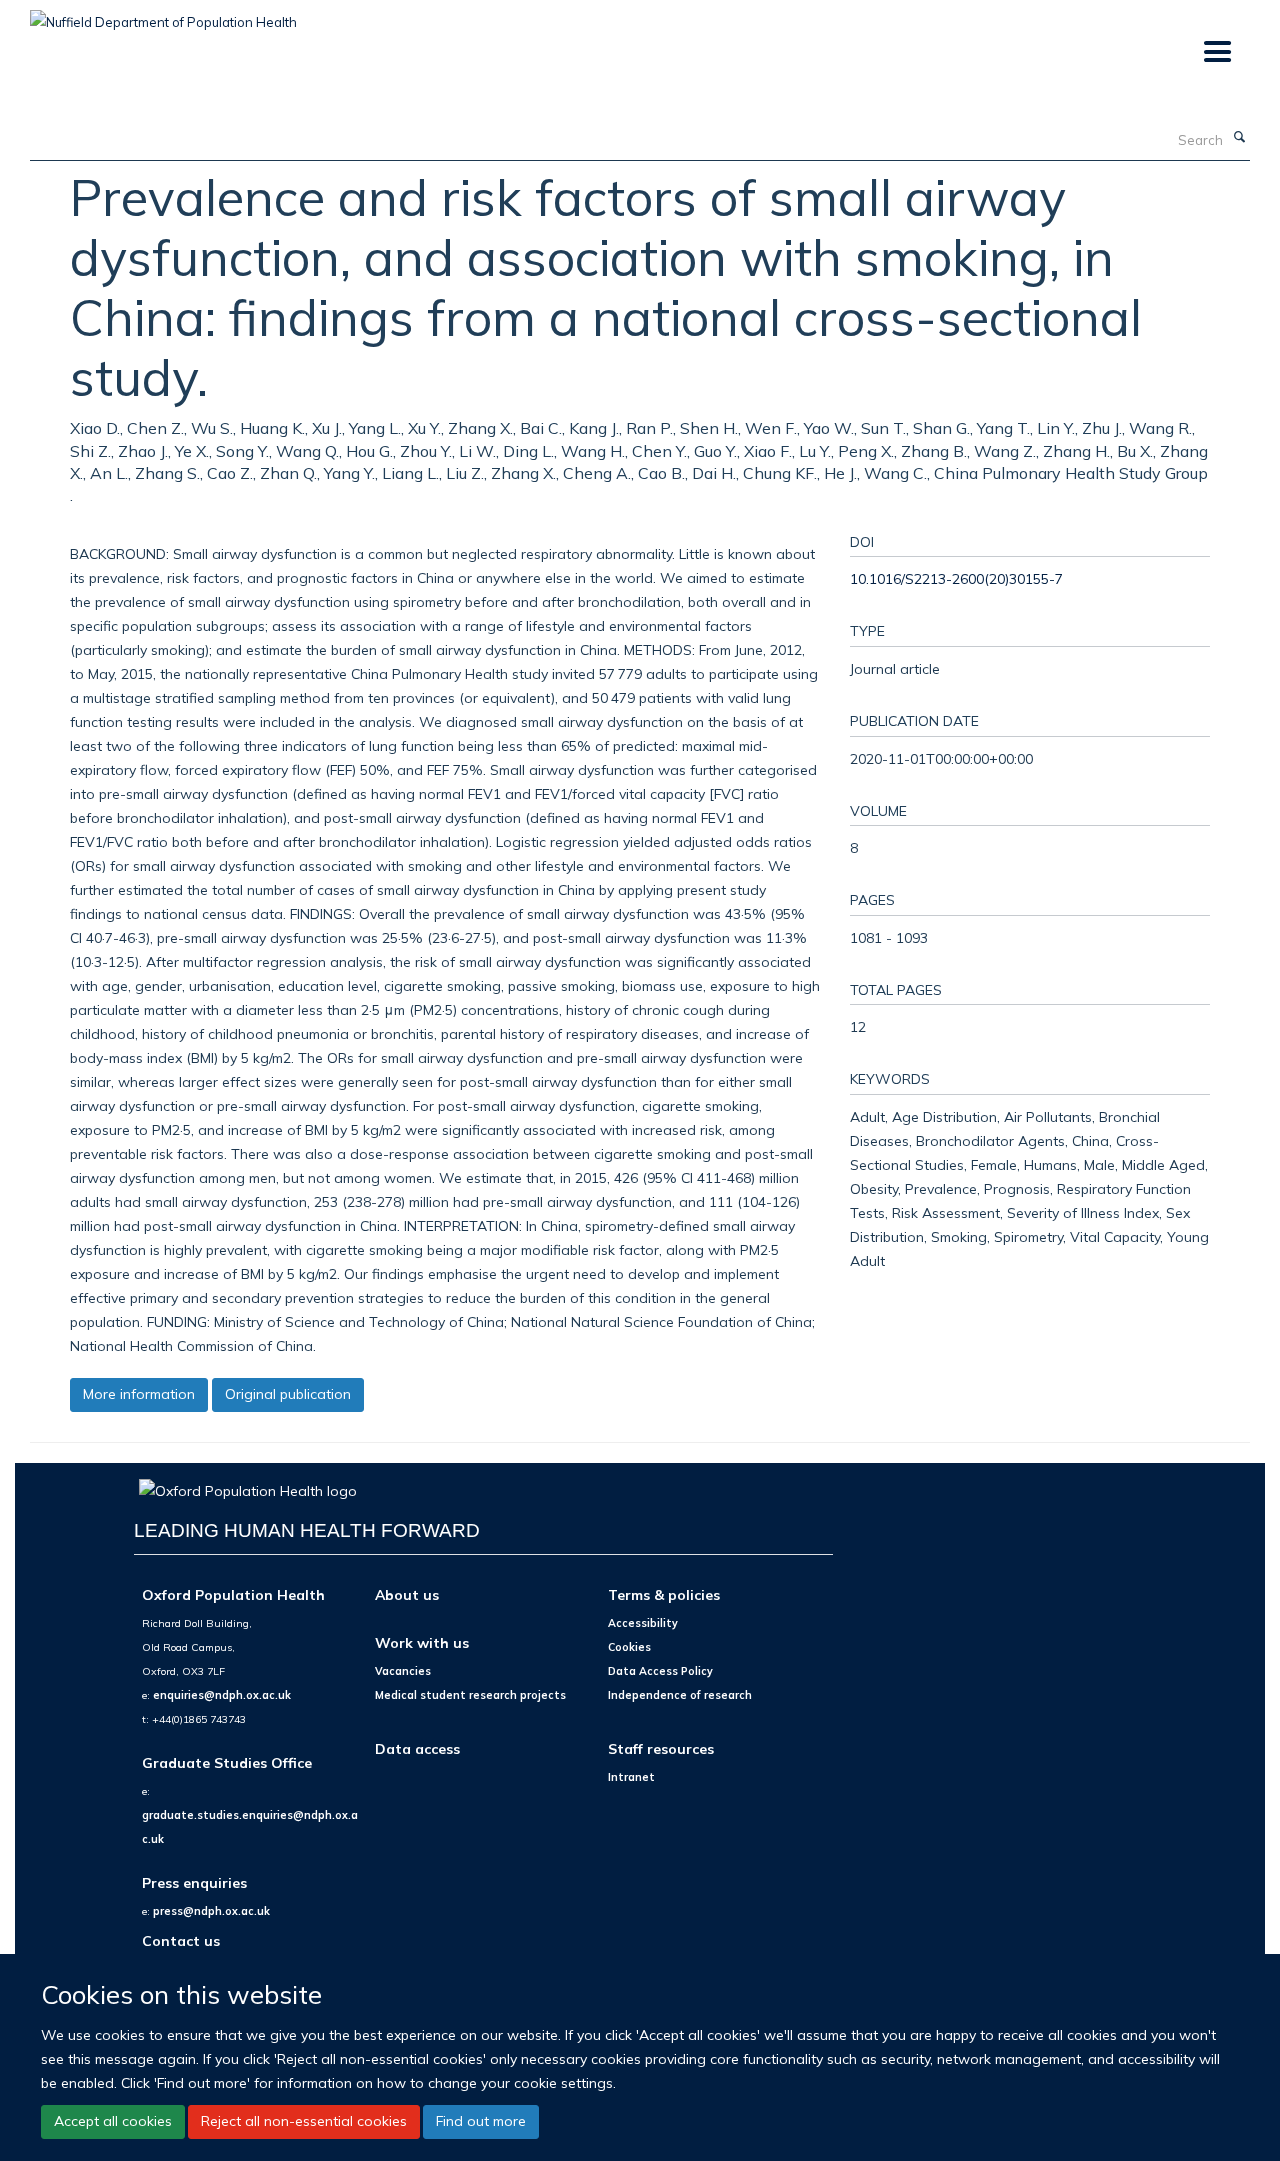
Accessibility (643, 1623)
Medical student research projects (470, 1695)
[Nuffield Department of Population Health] (163, 15)
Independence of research (680, 1695)
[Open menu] (1216, 52)
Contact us (181, 1940)
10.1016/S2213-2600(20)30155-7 (956, 578)
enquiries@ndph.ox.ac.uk (222, 1695)
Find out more (481, 2121)
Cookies (629, 1647)
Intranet (631, 1777)
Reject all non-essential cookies (304, 2121)
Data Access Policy (660, 1671)
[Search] (1239, 138)
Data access (417, 1748)
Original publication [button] (288, 1394)
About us (407, 1594)
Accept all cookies (113, 2121)
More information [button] (139, 1394)
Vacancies (403, 1671)
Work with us (422, 1642)
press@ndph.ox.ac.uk (211, 1911)
